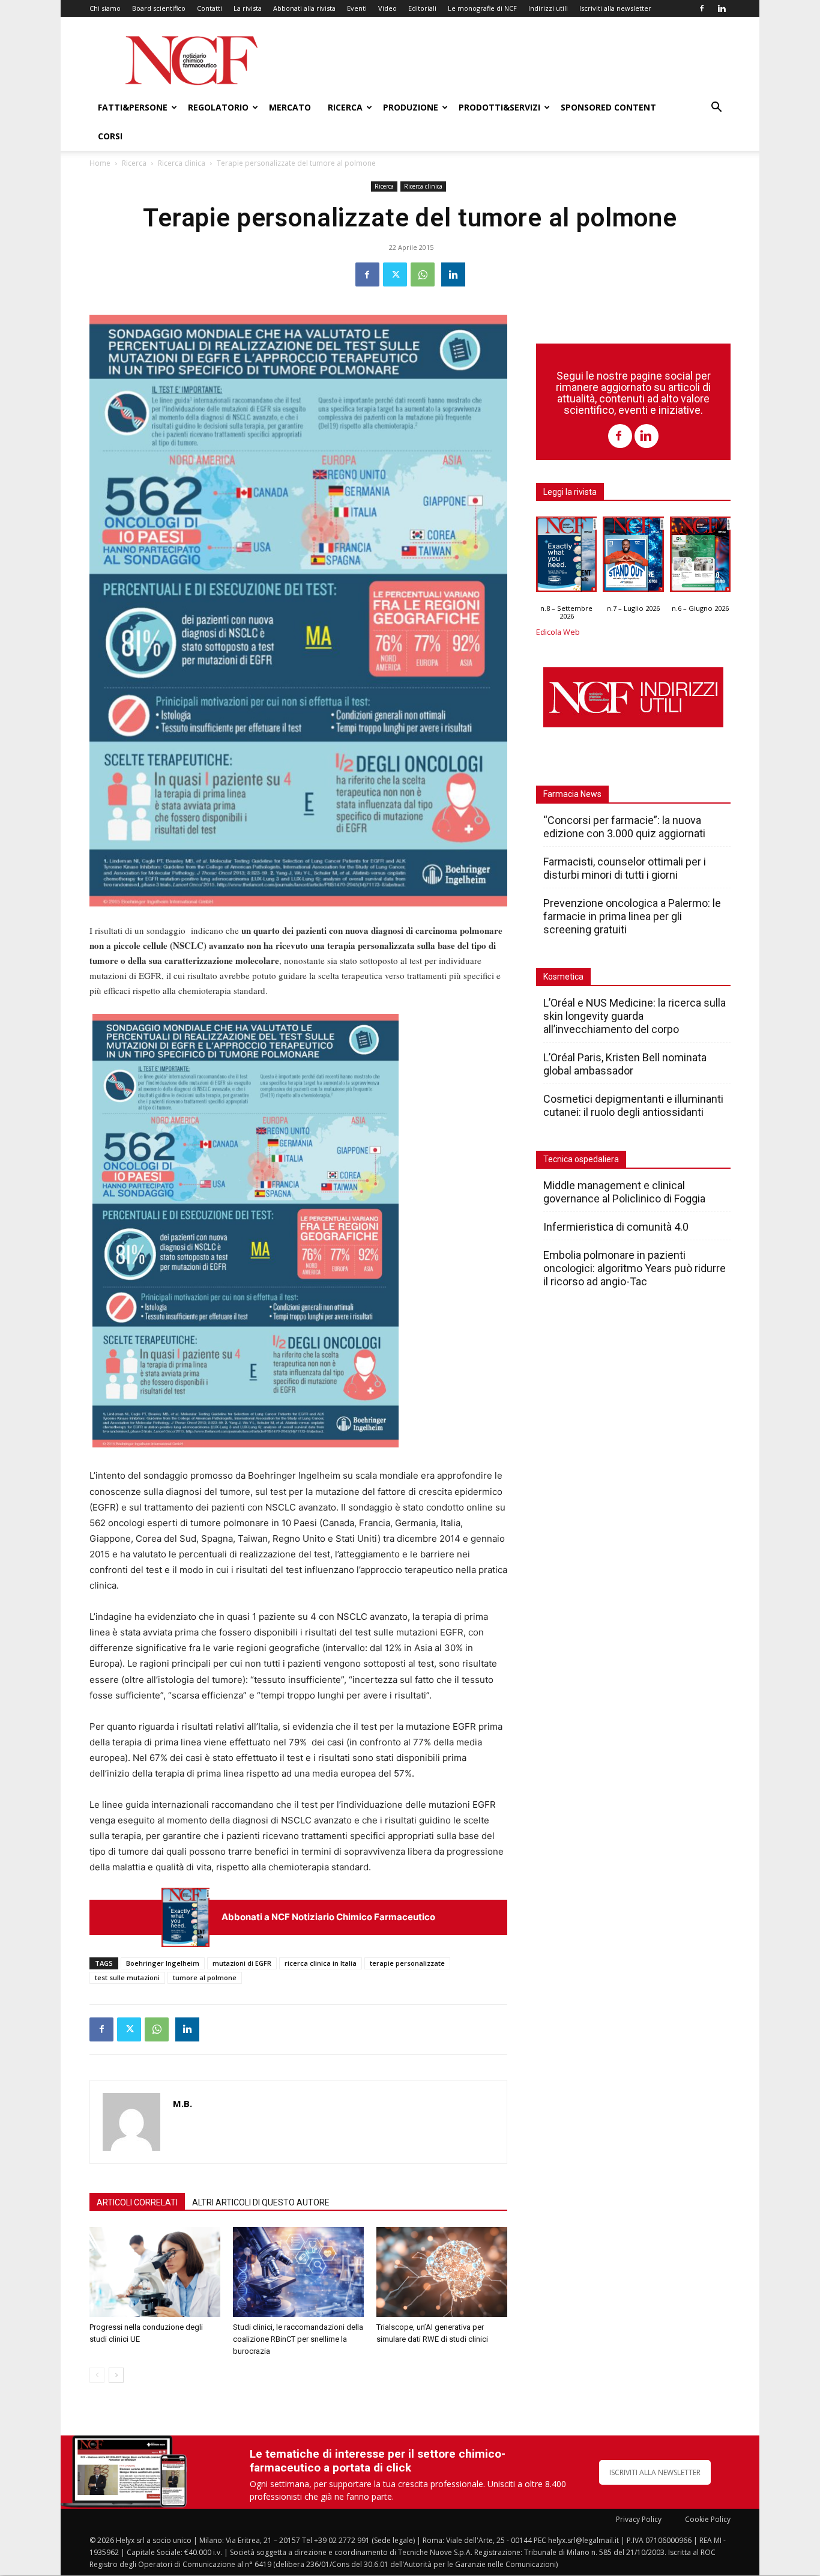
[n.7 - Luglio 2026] (633, 557)
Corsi (110, 136)
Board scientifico (159, 8)
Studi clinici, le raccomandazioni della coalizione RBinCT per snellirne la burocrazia (298, 2339)
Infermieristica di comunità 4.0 (616, 1227)
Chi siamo (105, 8)
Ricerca (345, 107)
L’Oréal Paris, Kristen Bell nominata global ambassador (625, 1064)
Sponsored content (608, 107)
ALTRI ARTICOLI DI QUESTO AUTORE (261, 2202)
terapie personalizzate (407, 1963)
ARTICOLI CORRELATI (137, 2202)
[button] (716, 108)
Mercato (290, 107)
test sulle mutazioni (127, 1977)
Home (100, 163)
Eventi (357, 8)
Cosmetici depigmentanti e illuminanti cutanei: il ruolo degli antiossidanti (633, 1105)
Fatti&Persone (133, 107)
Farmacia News (572, 794)
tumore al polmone (205, 1977)
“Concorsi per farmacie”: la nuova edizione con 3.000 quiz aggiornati (624, 827)
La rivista (248, 8)
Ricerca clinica (182, 163)
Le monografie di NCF (482, 8)
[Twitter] (395, 274)
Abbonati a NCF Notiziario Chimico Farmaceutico (328, 1917)
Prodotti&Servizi (499, 107)
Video (387, 8)
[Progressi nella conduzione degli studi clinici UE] (155, 2272)
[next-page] (116, 2375)
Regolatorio (218, 107)
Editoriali (422, 8)
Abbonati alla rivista (304, 8)
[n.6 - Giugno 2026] (700, 557)
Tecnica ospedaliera (581, 1159)
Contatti (210, 8)
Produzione (411, 107)
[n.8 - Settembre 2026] (185, 1917)
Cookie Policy (708, 2519)
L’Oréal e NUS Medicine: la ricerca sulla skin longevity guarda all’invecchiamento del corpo (635, 1016)
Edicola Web (558, 632)
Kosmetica (563, 977)
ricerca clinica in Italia (321, 1963)
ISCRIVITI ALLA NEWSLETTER (655, 2472)
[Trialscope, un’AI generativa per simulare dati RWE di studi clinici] (442, 2272)
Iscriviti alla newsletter (615, 8)
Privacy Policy (639, 2519)
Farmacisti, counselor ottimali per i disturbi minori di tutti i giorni (625, 868)
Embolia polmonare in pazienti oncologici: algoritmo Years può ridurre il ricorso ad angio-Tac (635, 1268)
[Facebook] (702, 8)
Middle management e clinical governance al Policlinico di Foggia (624, 1192)
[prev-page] (97, 2375)
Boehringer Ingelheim (163, 1963)
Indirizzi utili (548, 8)
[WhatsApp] (423, 274)
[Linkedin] (722, 8)
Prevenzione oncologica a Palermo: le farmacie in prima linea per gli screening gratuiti (632, 916)
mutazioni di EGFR (242, 1963)
